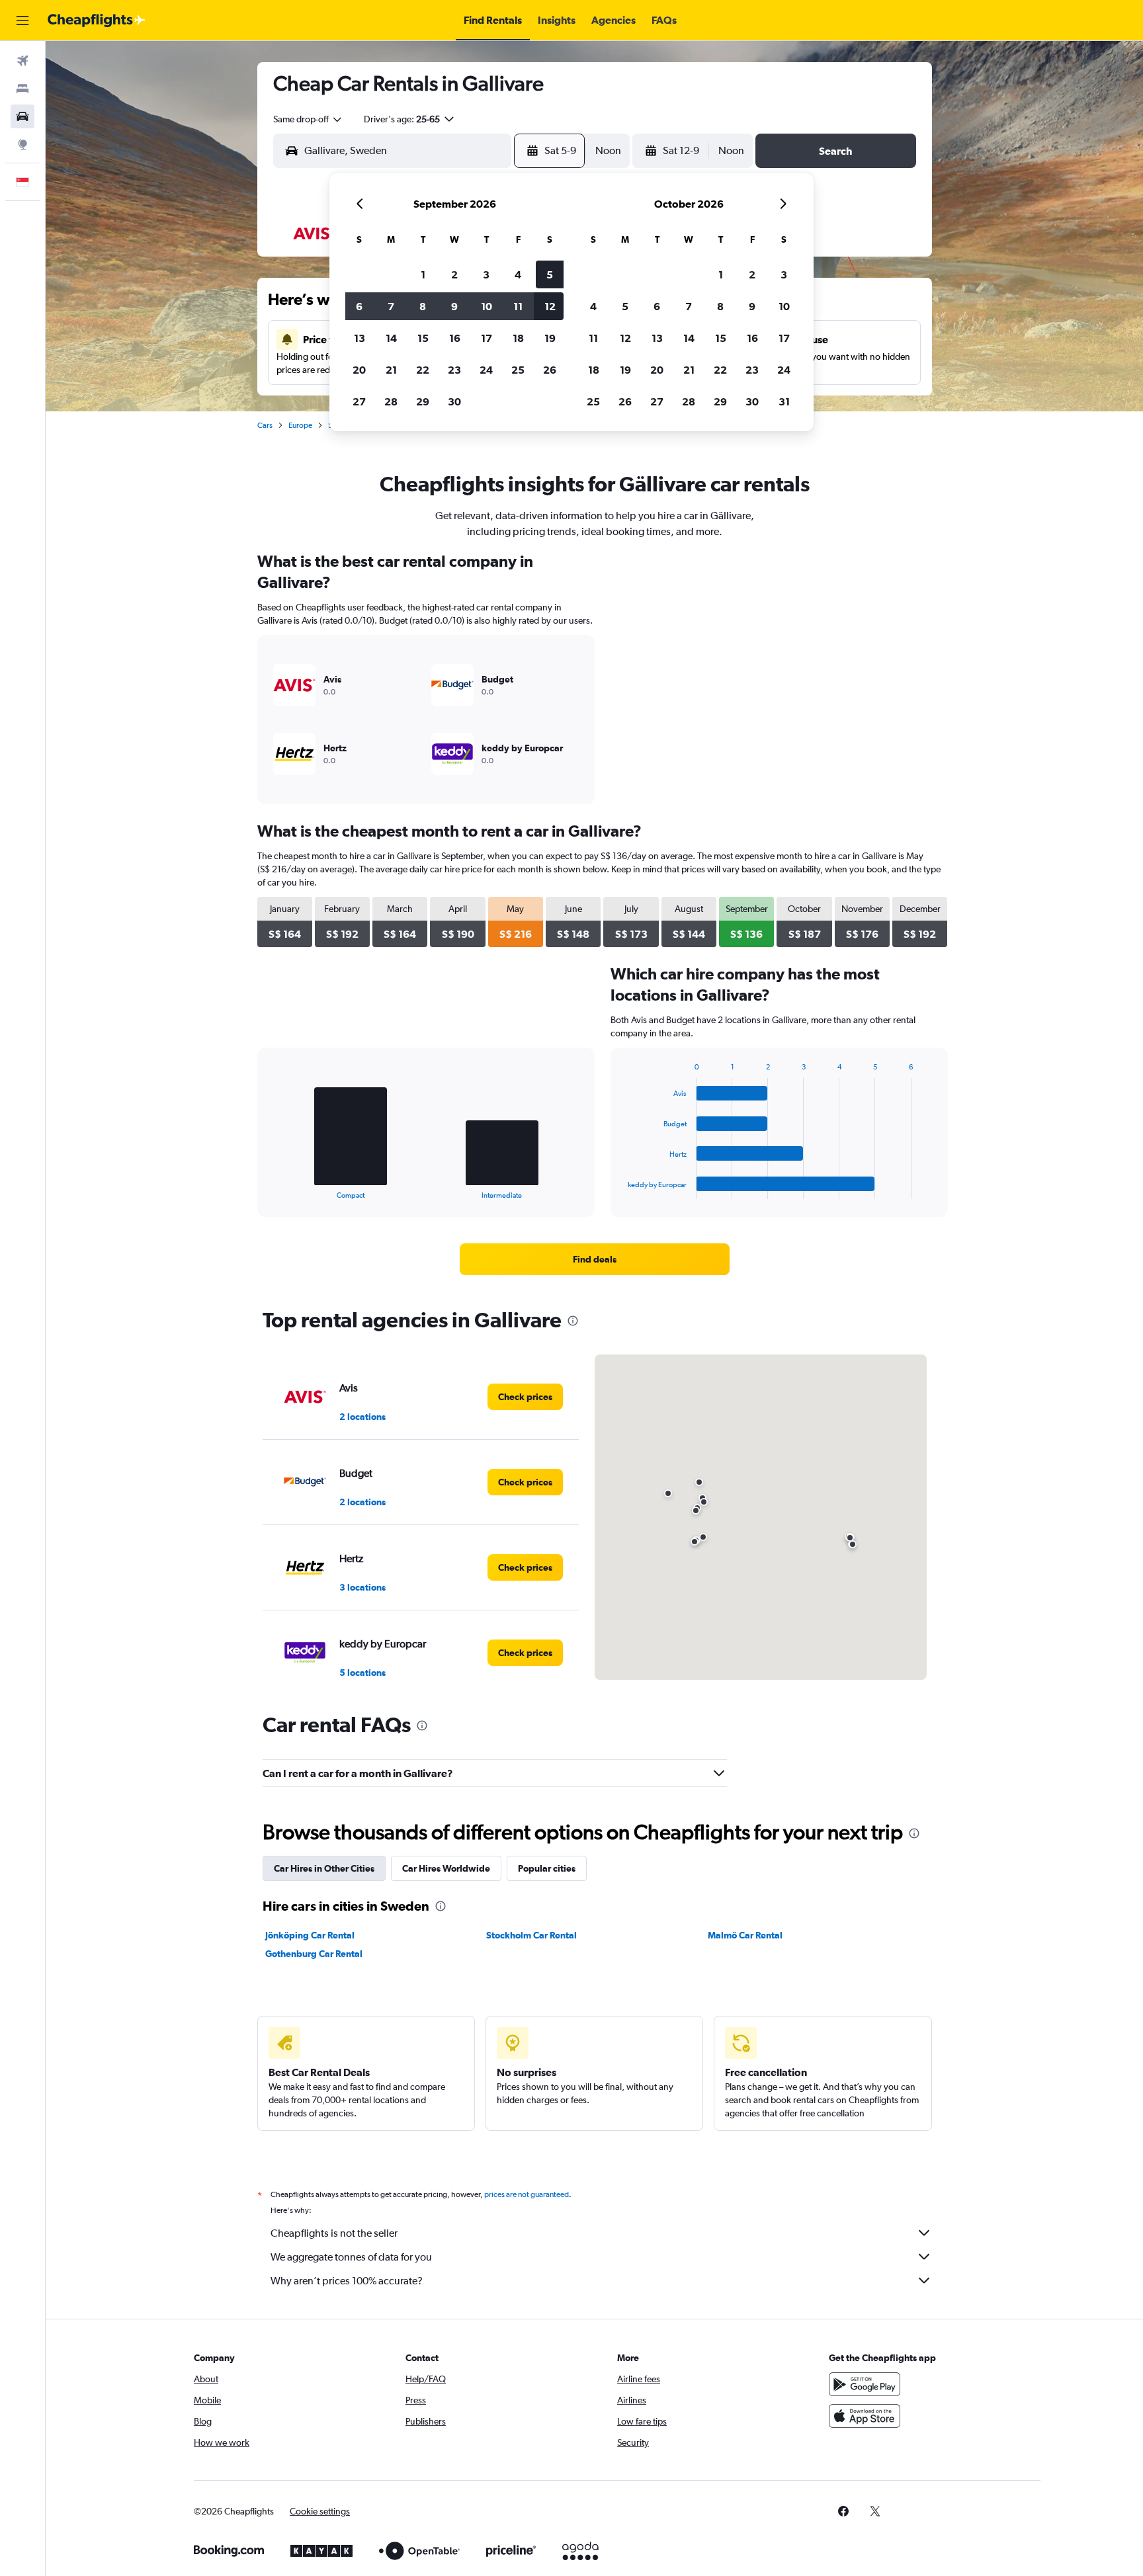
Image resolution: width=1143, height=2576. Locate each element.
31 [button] (784, 401)
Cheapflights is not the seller (334, 2233)
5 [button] (550, 274)
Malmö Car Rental (745, 1935)
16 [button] (455, 338)
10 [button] (487, 306)
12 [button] (550, 306)
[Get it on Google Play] (865, 2384)
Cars (265, 425)
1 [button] (423, 274)
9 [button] (454, 306)
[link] (595, 1259)
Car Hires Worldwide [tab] (446, 1868)
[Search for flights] (22, 61)
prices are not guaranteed (527, 2194)
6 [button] (359, 306)
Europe (300, 425)
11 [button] (518, 306)
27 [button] (359, 401)
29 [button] (423, 401)
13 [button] (360, 338)
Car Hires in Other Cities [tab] (324, 1868)
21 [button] (391, 370)
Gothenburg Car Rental (314, 1954)
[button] (22, 21)
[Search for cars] (22, 116)
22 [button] (423, 370)
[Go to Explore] (22, 144)
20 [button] (359, 370)
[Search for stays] (22, 89)
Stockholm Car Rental (531, 1935)
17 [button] (487, 338)
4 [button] (518, 274)
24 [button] (486, 370)
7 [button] (391, 306)
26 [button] (550, 370)
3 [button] (486, 274)
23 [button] (454, 370)
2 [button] (454, 274)
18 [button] (518, 338)
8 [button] (423, 306)
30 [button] (454, 401)
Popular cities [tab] (547, 1868)
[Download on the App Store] (865, 2416)
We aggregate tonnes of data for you (351, 2257)
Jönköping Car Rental (310, 1935)
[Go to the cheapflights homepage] (97, 21)
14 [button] (391, 338)
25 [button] (518, 370)
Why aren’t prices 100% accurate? (347, 2281)
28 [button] (391, 401)
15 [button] (423, 338)
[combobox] (308, 119)
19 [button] (550, 338)
